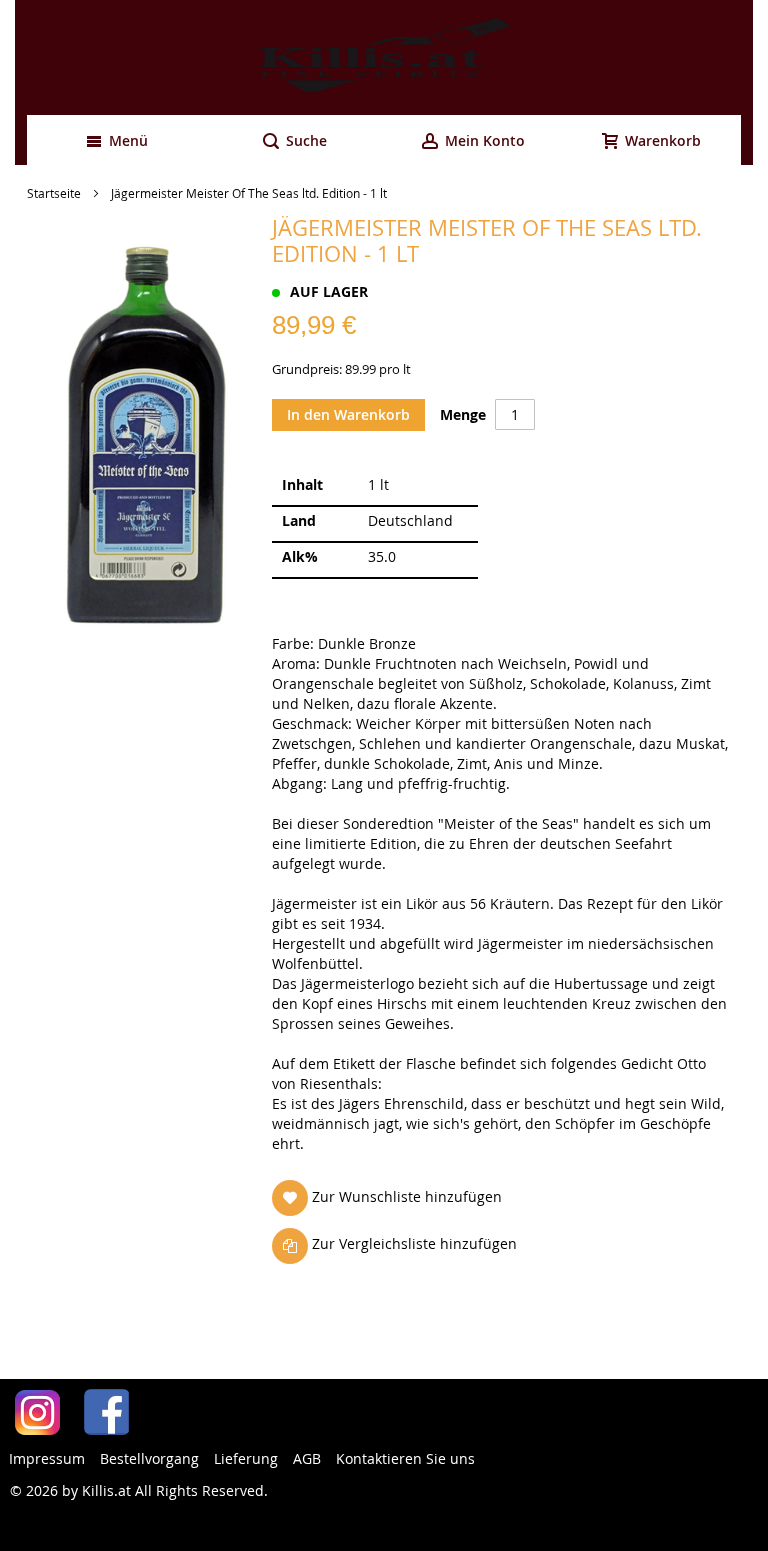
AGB (307, 1458)
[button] (391, 1197)
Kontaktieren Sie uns (405, 1458)
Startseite (54, 193)
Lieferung (246, 1458)
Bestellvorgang (149, 1458)
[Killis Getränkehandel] (384, 57)
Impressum (47, 1458)
